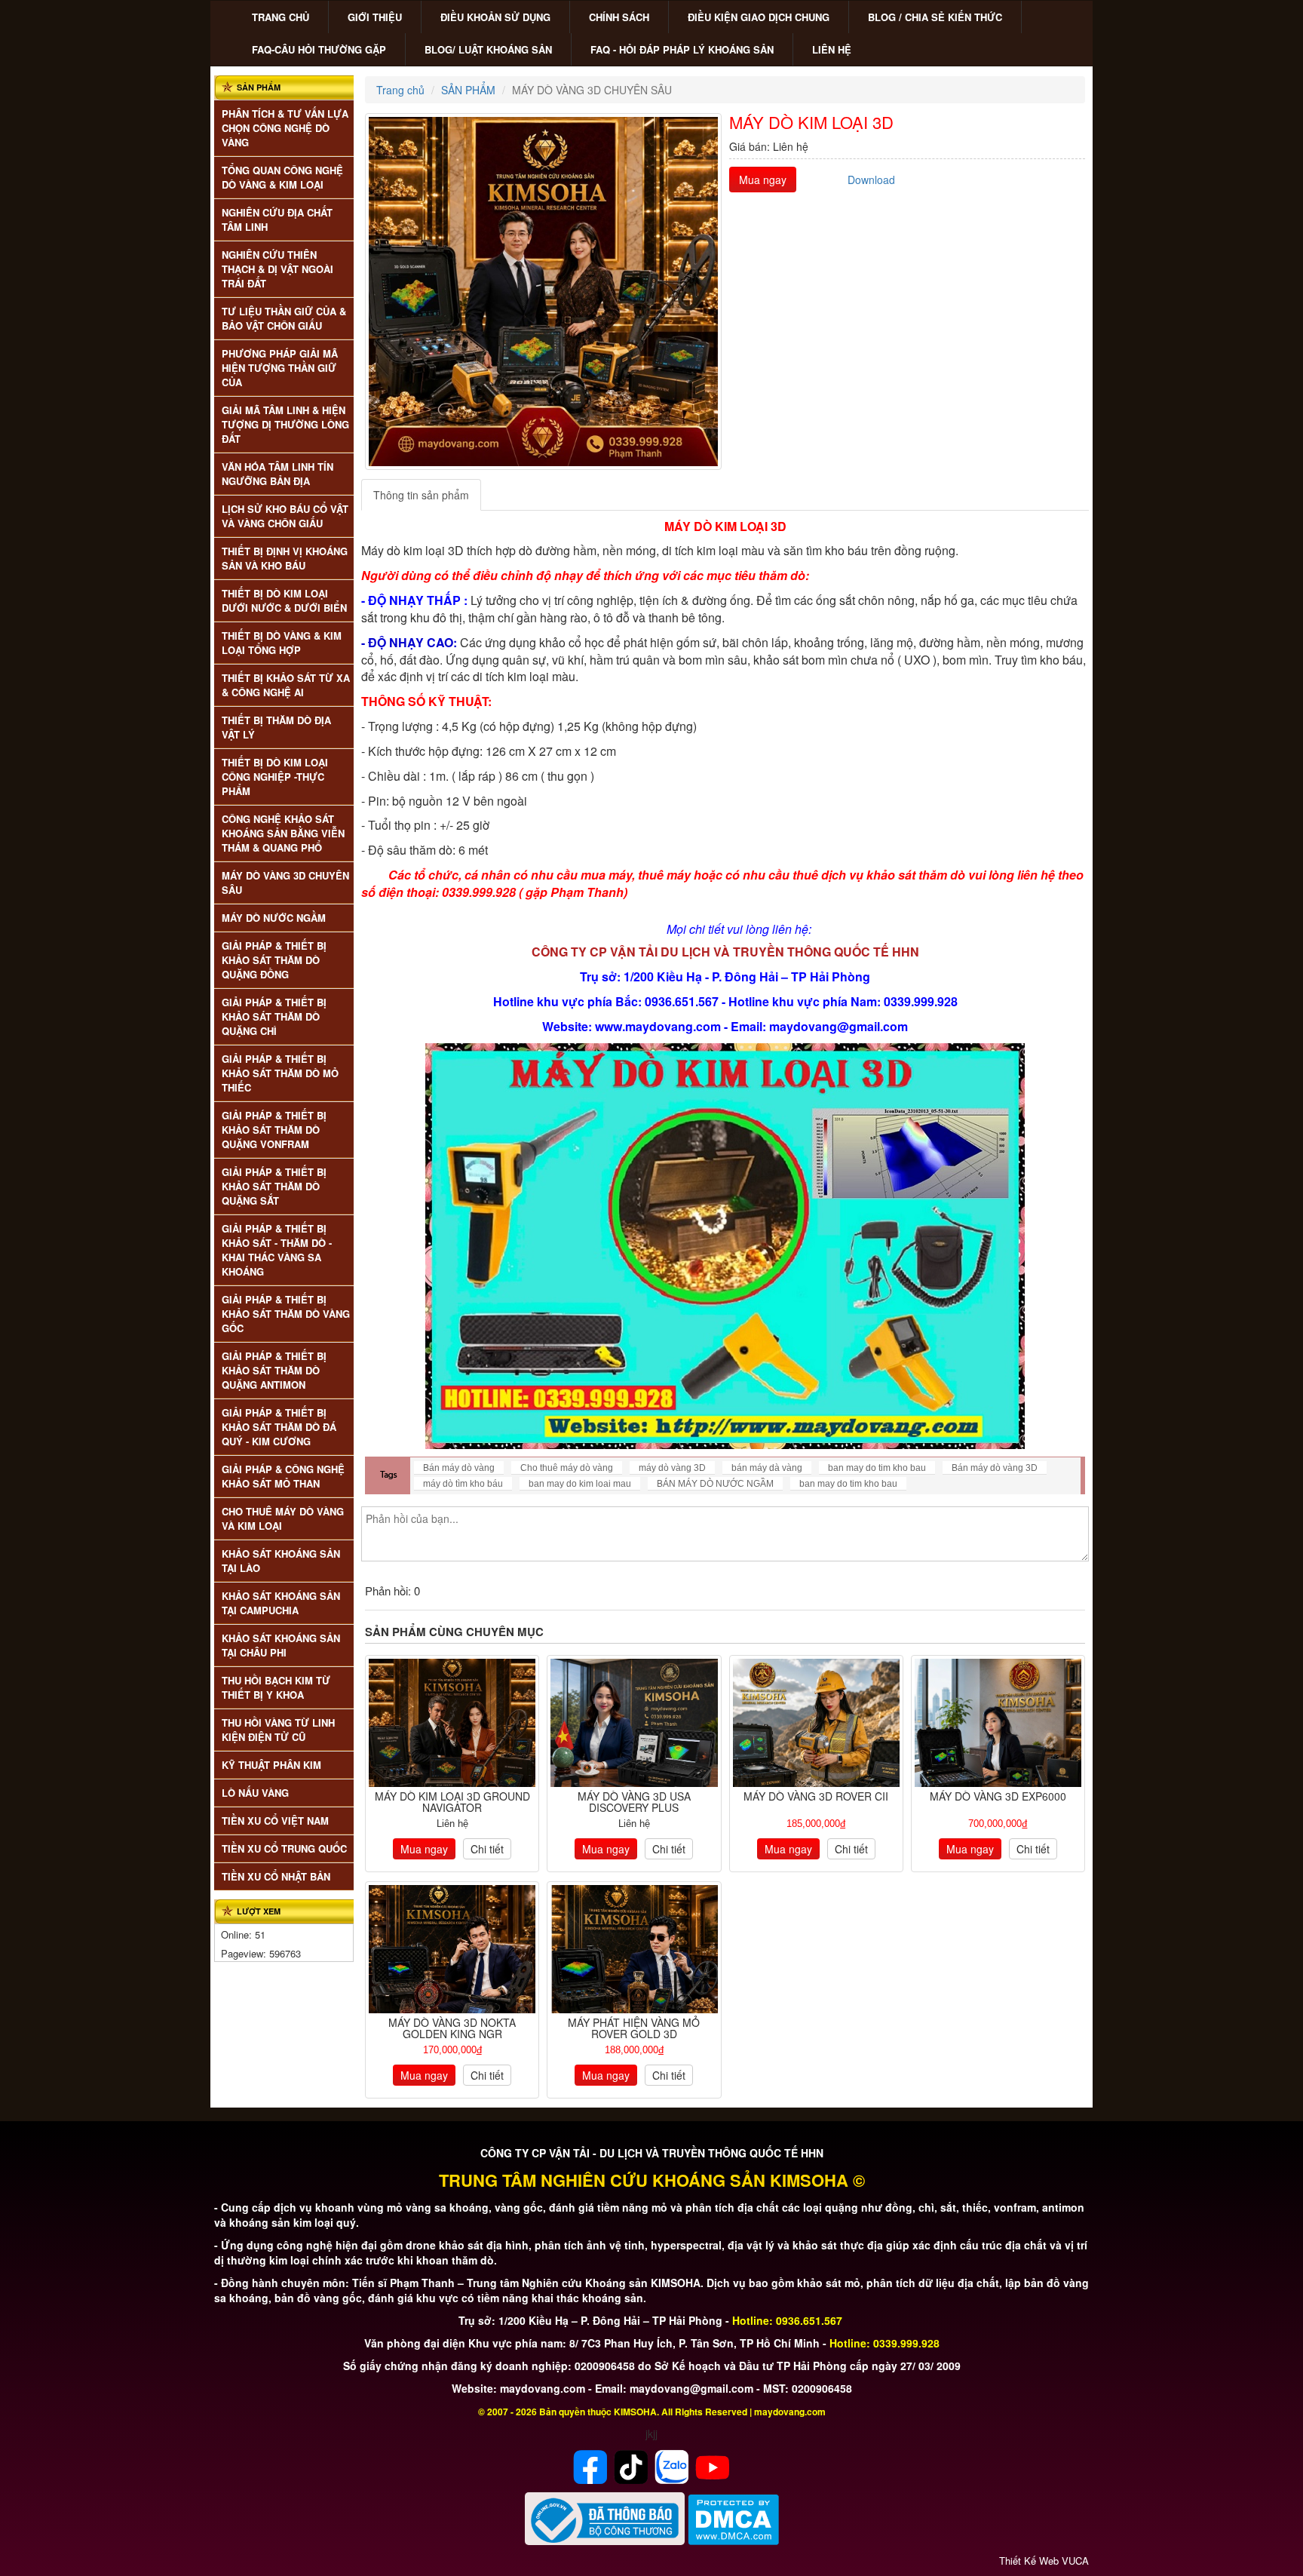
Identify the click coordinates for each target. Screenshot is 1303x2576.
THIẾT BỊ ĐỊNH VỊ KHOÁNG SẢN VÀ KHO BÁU (285, 558)
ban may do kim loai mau (580, 1484)
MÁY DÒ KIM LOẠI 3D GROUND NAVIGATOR (452, 1802)
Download (871, 180)
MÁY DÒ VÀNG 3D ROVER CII (816, 1796)
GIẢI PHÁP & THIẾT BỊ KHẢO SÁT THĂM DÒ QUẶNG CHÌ (274, 1016)
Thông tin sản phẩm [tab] (421, 495)
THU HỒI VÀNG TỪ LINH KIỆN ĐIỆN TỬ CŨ (278, 1730)
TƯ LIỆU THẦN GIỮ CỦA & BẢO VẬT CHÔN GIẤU (284, 318)
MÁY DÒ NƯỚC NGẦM (274, 918)
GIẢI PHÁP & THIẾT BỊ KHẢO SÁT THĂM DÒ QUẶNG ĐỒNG (274, 960)
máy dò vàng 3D (672, 1468)
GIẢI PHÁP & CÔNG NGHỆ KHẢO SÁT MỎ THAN (283, 1476)
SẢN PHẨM (468, 90)
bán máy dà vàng (767, 1468)
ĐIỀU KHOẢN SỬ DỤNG (495, 17)
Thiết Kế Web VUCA (1044, 2561)
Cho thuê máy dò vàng (567, 1468)
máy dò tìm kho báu (463, 1484)
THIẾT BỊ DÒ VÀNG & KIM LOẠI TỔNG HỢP (282, 643)
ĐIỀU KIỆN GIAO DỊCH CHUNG (759, 17)
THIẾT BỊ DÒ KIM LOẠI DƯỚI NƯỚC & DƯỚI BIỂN (284, 600)
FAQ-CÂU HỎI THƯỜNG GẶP (319, 49)
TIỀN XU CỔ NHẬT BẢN (276, 1876)
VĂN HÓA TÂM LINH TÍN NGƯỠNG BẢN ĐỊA (277, 474)
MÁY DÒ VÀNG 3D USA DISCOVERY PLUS (634, 1802)
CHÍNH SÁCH (619, 17)
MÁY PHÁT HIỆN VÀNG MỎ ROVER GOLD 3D (634, 2028)
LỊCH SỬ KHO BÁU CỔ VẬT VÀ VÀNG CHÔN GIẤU (285, 516)
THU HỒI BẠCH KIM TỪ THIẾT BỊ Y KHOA (276, 1687)
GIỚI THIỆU (375, 17)
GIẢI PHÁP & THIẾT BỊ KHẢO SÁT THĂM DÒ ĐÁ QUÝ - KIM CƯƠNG (279, 1427)
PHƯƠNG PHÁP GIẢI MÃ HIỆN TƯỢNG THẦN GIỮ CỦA (280, 368)
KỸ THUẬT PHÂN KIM (271, 1765)
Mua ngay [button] (763, 180)
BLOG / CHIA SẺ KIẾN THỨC (935, 17)
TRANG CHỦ (281, 17)
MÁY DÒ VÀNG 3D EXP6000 (998, 1796)
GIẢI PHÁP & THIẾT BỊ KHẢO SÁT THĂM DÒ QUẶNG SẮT (274, 1186)
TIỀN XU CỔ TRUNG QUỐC (284, 1848)
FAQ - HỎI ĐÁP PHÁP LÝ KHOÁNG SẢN (682, 49)
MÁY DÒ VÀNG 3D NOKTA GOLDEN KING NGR (452, 2028)
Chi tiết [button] (487, 1849)
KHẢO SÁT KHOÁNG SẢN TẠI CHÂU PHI (281, 1645)
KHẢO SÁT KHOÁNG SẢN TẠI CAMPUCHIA (281, 1603)
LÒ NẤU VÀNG (255, 1793)
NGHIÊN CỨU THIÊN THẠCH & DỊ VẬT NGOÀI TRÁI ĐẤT (277, 269)
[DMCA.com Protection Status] (733, 2518)
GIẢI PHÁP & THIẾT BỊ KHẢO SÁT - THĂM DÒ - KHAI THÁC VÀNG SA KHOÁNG (277, 1250)
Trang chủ (400, 90)
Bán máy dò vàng (459, 1468)
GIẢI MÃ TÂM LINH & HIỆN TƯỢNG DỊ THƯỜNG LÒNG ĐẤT (285, 424)
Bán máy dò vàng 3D (995, 1468)
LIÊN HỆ (832, 49)
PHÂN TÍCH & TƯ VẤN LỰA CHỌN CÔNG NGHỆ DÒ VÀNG (285, 128)
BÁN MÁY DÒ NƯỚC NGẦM (715, 1484)
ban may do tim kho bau (877, 1468)
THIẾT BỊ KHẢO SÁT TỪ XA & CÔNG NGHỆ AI (286, 685)
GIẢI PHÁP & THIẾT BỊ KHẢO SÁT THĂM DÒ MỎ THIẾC (280, 1073)
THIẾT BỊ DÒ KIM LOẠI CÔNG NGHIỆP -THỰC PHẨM (275, 777)
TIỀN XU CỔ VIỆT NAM (275, 1821)
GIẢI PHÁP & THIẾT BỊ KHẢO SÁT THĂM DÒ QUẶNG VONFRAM (274, 1130)
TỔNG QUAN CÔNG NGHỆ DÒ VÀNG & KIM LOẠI (282, 177)
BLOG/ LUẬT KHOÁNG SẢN (488, 49)
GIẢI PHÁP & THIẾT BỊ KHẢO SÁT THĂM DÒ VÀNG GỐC (286, 1314)
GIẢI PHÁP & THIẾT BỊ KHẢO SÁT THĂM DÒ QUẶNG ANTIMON (274, 1370)
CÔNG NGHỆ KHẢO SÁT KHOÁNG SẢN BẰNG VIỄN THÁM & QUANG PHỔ (283, 833)
